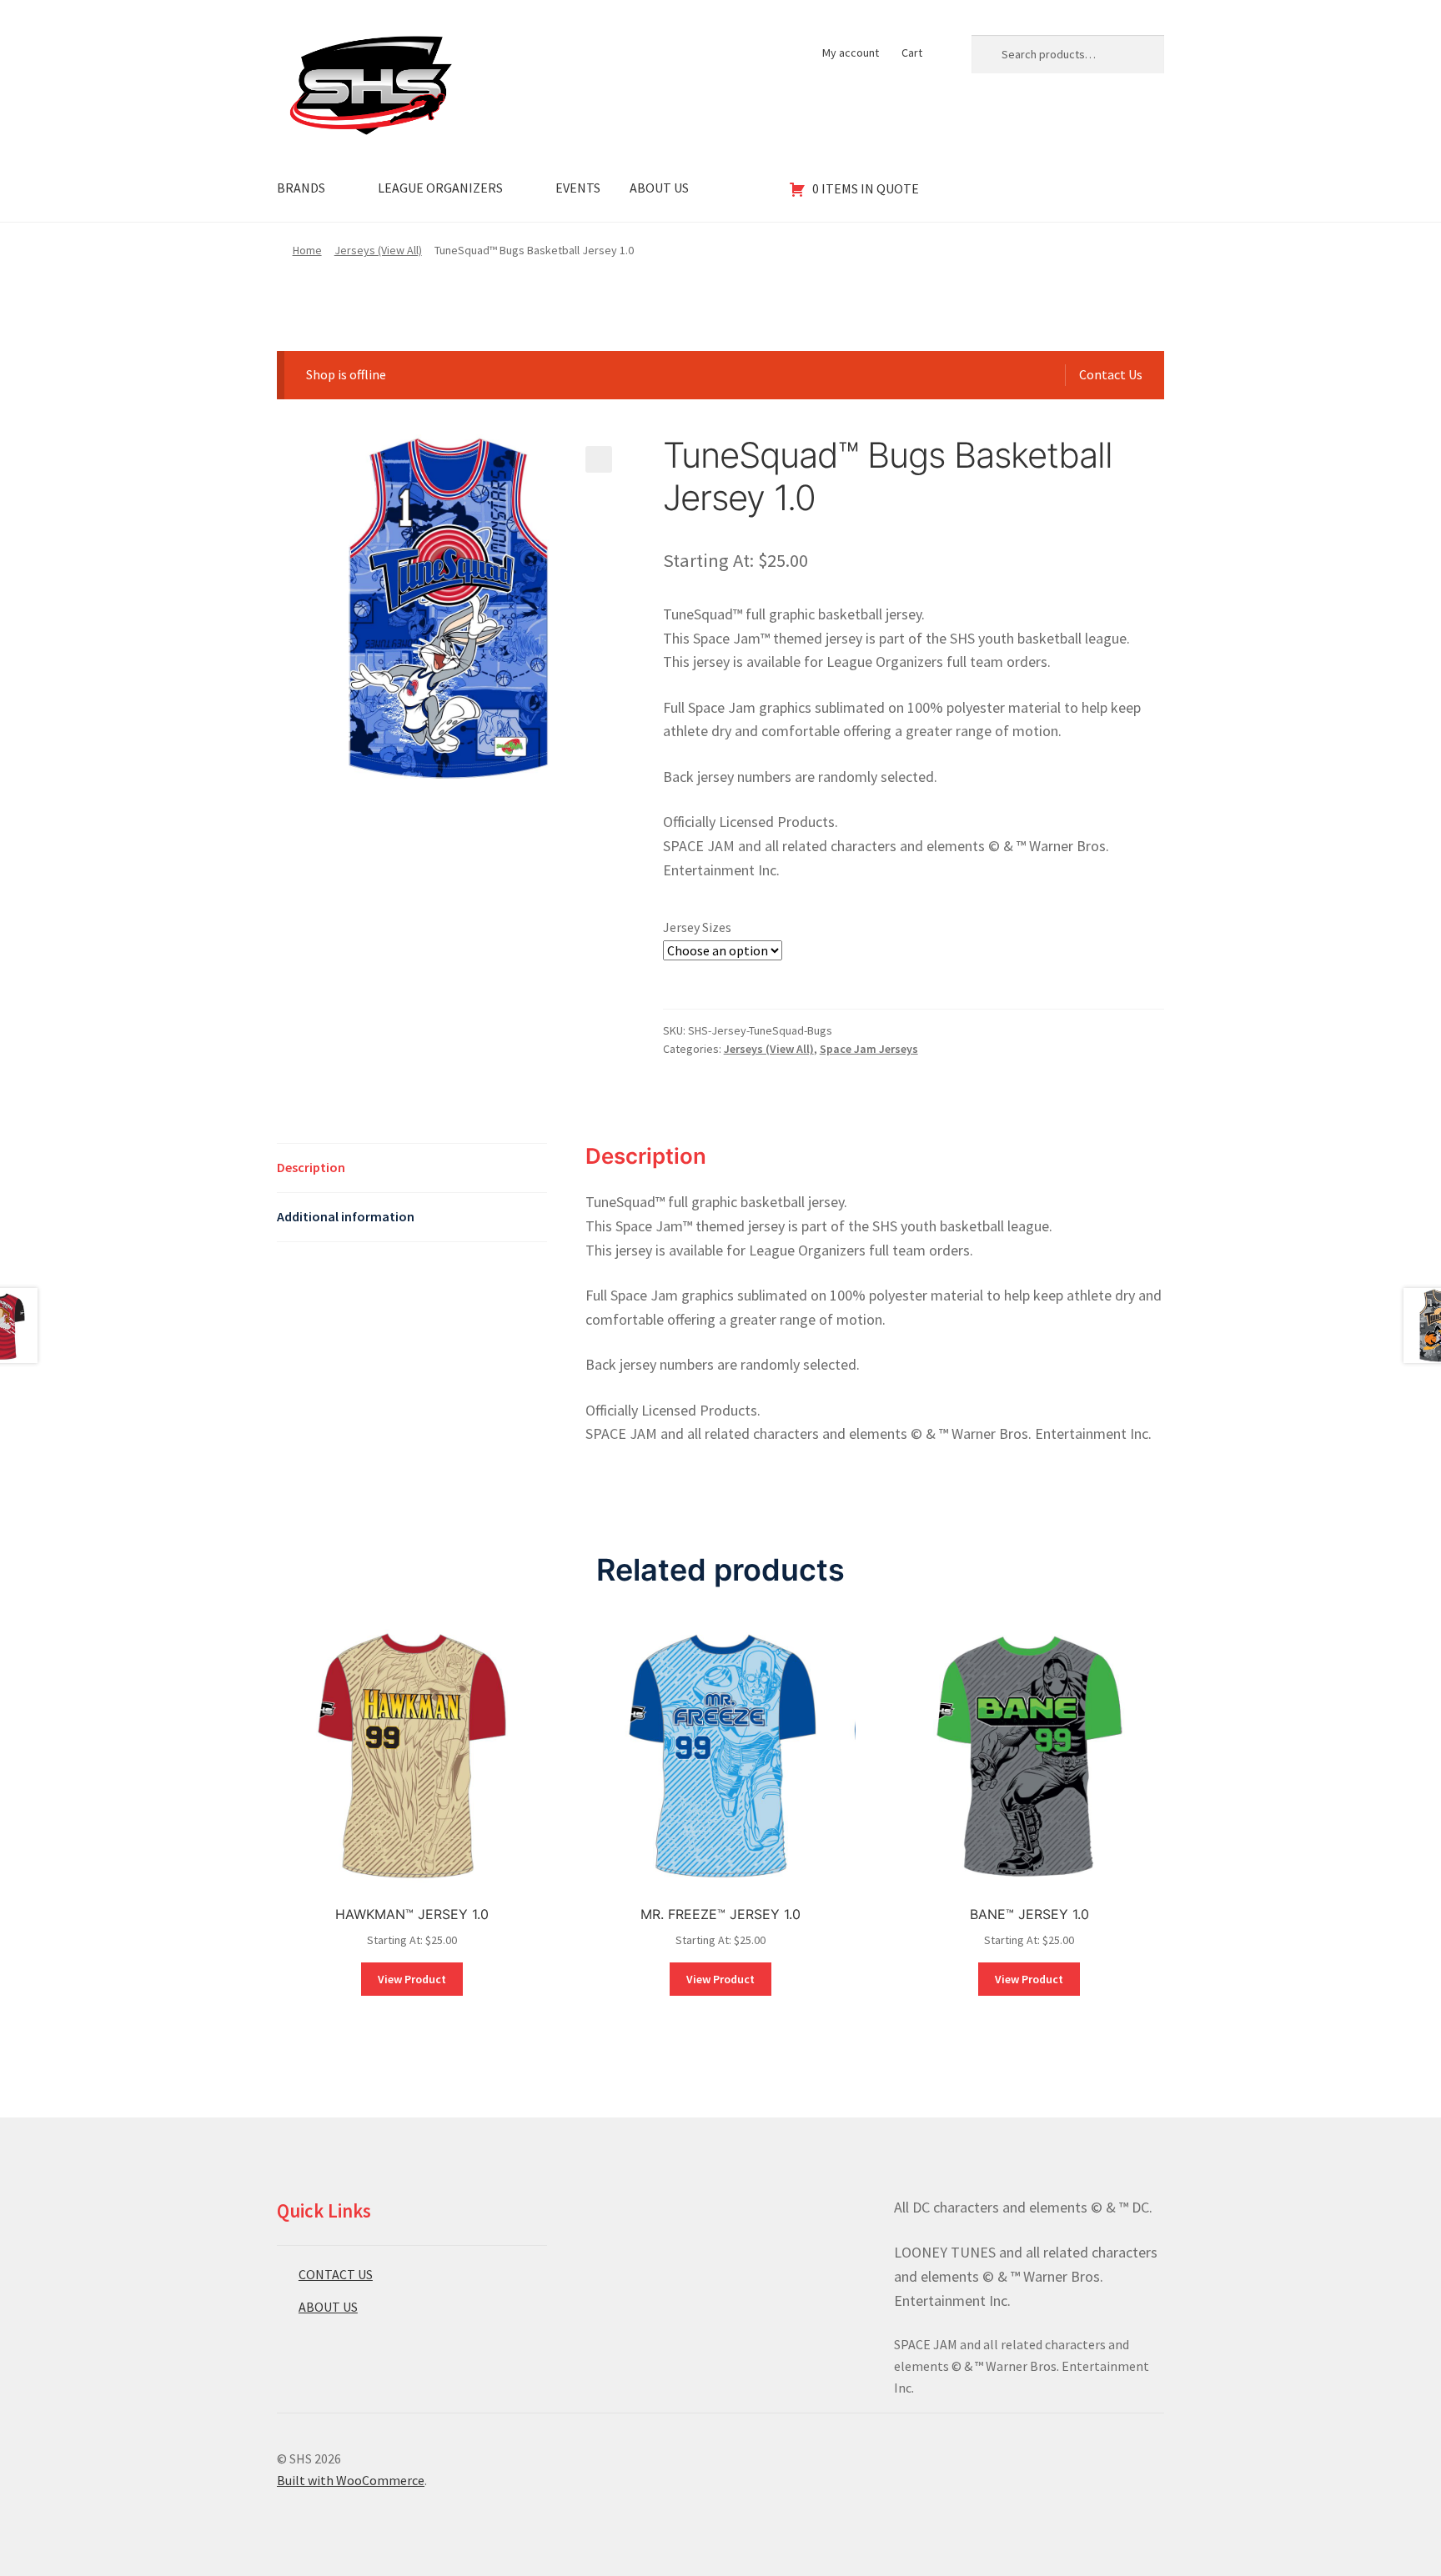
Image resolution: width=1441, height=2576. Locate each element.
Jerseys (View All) (378, 250)
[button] (599, 459)
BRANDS (301, 188)
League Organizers (440, 188)
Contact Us (1111, 374)
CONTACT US (336, 2274)
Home (307, 250)
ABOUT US (328, 2307)
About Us (659, 188)
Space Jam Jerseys (869, 1049)
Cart (912, 53)
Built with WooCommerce (351, 2480)
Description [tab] (311, 1167)
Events (578, 188)
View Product (412, 1979)
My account (851, 53)
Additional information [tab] (346, 1216)
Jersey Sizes (697, 927)
